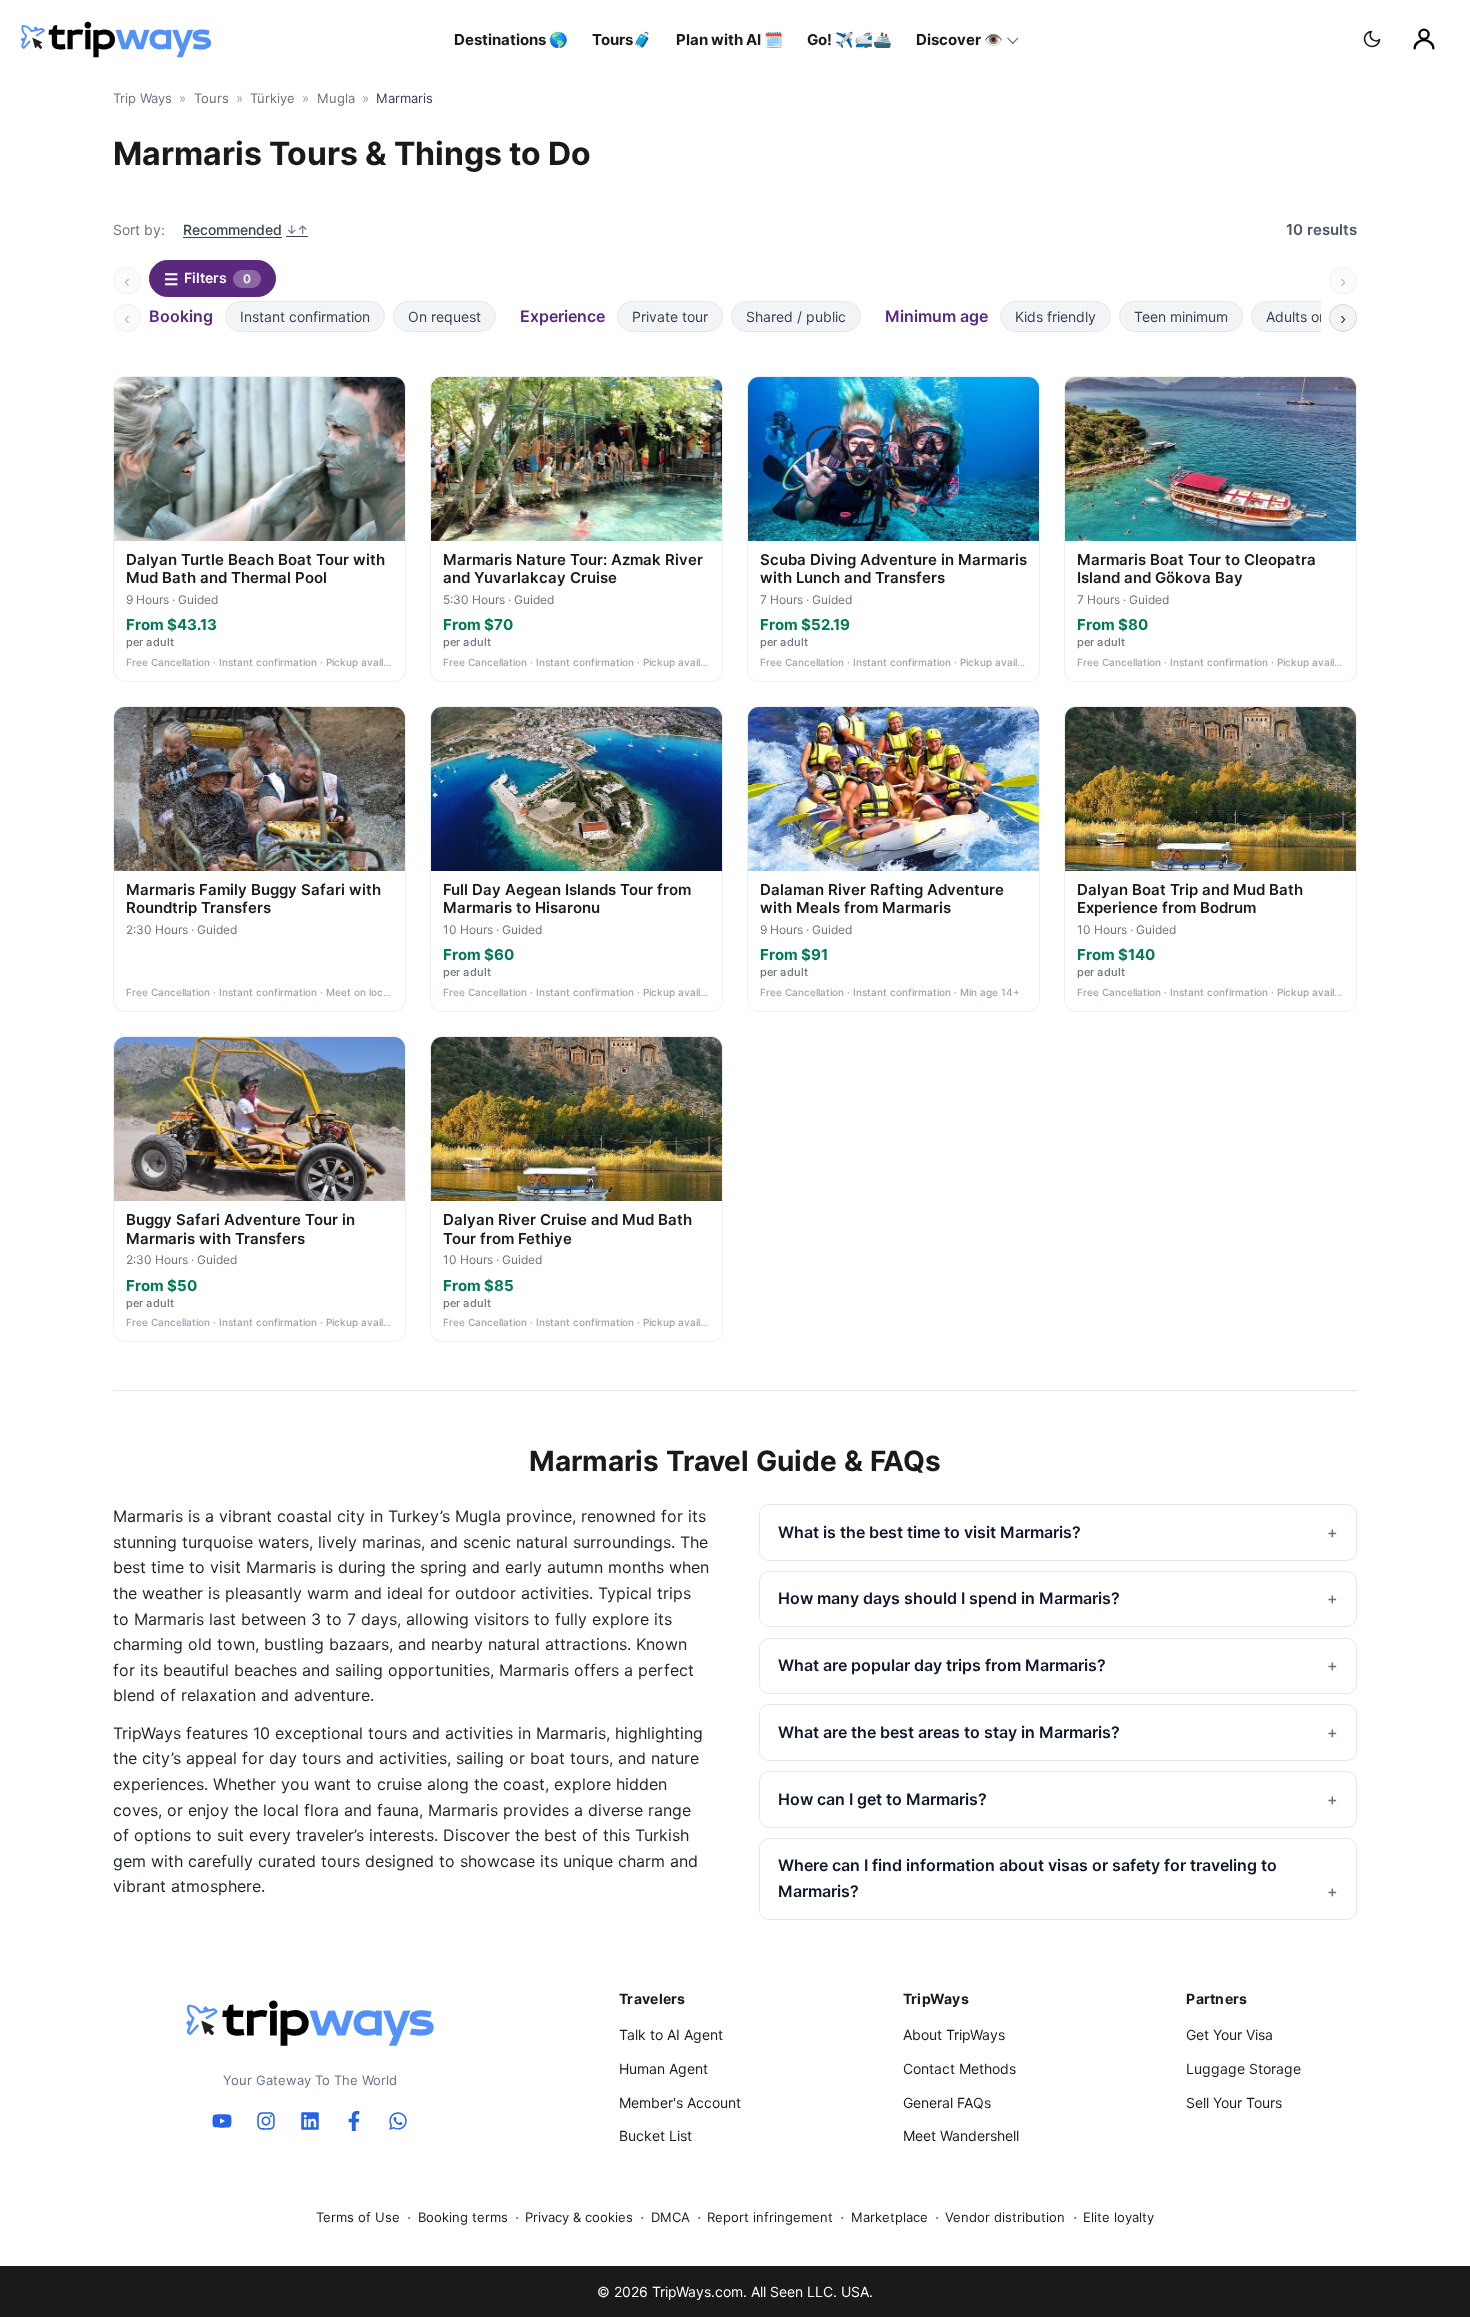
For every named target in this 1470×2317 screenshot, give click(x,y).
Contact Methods (959, 2068)
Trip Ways (142, 98)
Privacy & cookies (579, 2217)
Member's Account (680, 2102)
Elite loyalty (1118, 2217)
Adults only (1302, 316)
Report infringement (770, 2217)
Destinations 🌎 (511, 39)
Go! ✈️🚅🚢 (849, 39)
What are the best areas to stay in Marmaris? (949, 1732)
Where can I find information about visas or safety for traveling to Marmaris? (1027, 1878)
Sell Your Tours (1234, 2102)
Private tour (670, 316)
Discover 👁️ (959, 39)
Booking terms (463, 2217)
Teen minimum (1181, 316)
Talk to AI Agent (671, 2034)
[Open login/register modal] (1424, 39)
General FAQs (947, 2102)
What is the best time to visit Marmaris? (929, 1532)
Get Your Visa (1229, 2034)
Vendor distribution (1005, 2217)
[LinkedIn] (310, 2121)
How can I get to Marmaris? (882, 1799)
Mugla (336, 98)
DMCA (670, 2217)
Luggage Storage (1243, 2068)
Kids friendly (1055, 316)
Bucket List (655, 2135)
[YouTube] (222, 2121)
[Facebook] (354, 2121)
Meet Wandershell (961, 2135)
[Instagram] (266, 2121)
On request (444, 316)
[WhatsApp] (398, 2121)
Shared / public (796, 316)
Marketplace (889, 2217)
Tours (211, 98)
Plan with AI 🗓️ (729, 39)
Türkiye (272, 98)
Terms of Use (358, 2217)
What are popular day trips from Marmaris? (942, 1665)
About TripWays (954, 2034)
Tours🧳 (622, 39)
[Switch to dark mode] (1372, 39)
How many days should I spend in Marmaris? (949, 1598)
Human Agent (663, 2068)
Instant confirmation (305, 316)
